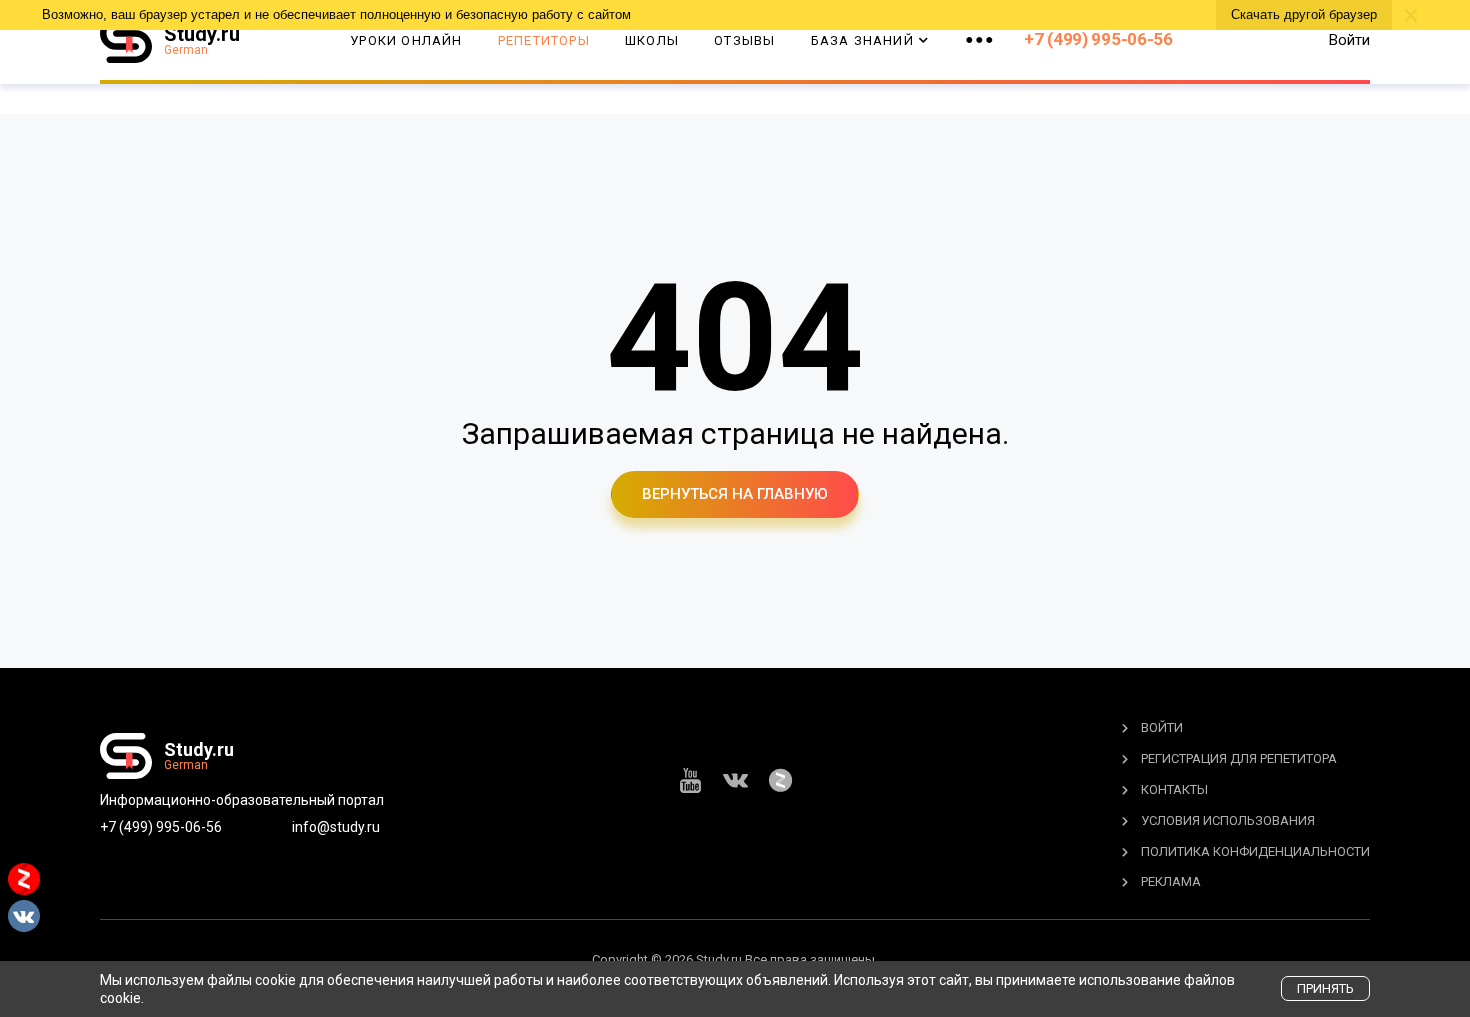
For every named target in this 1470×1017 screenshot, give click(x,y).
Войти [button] (1349, 40)
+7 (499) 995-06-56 (1098, 39)
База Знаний (862, 40)
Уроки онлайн (406, 40)
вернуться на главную (735, 494)
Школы (652, 40)
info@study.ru (336, 827)
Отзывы (744, 40)
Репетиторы (544, 40)
